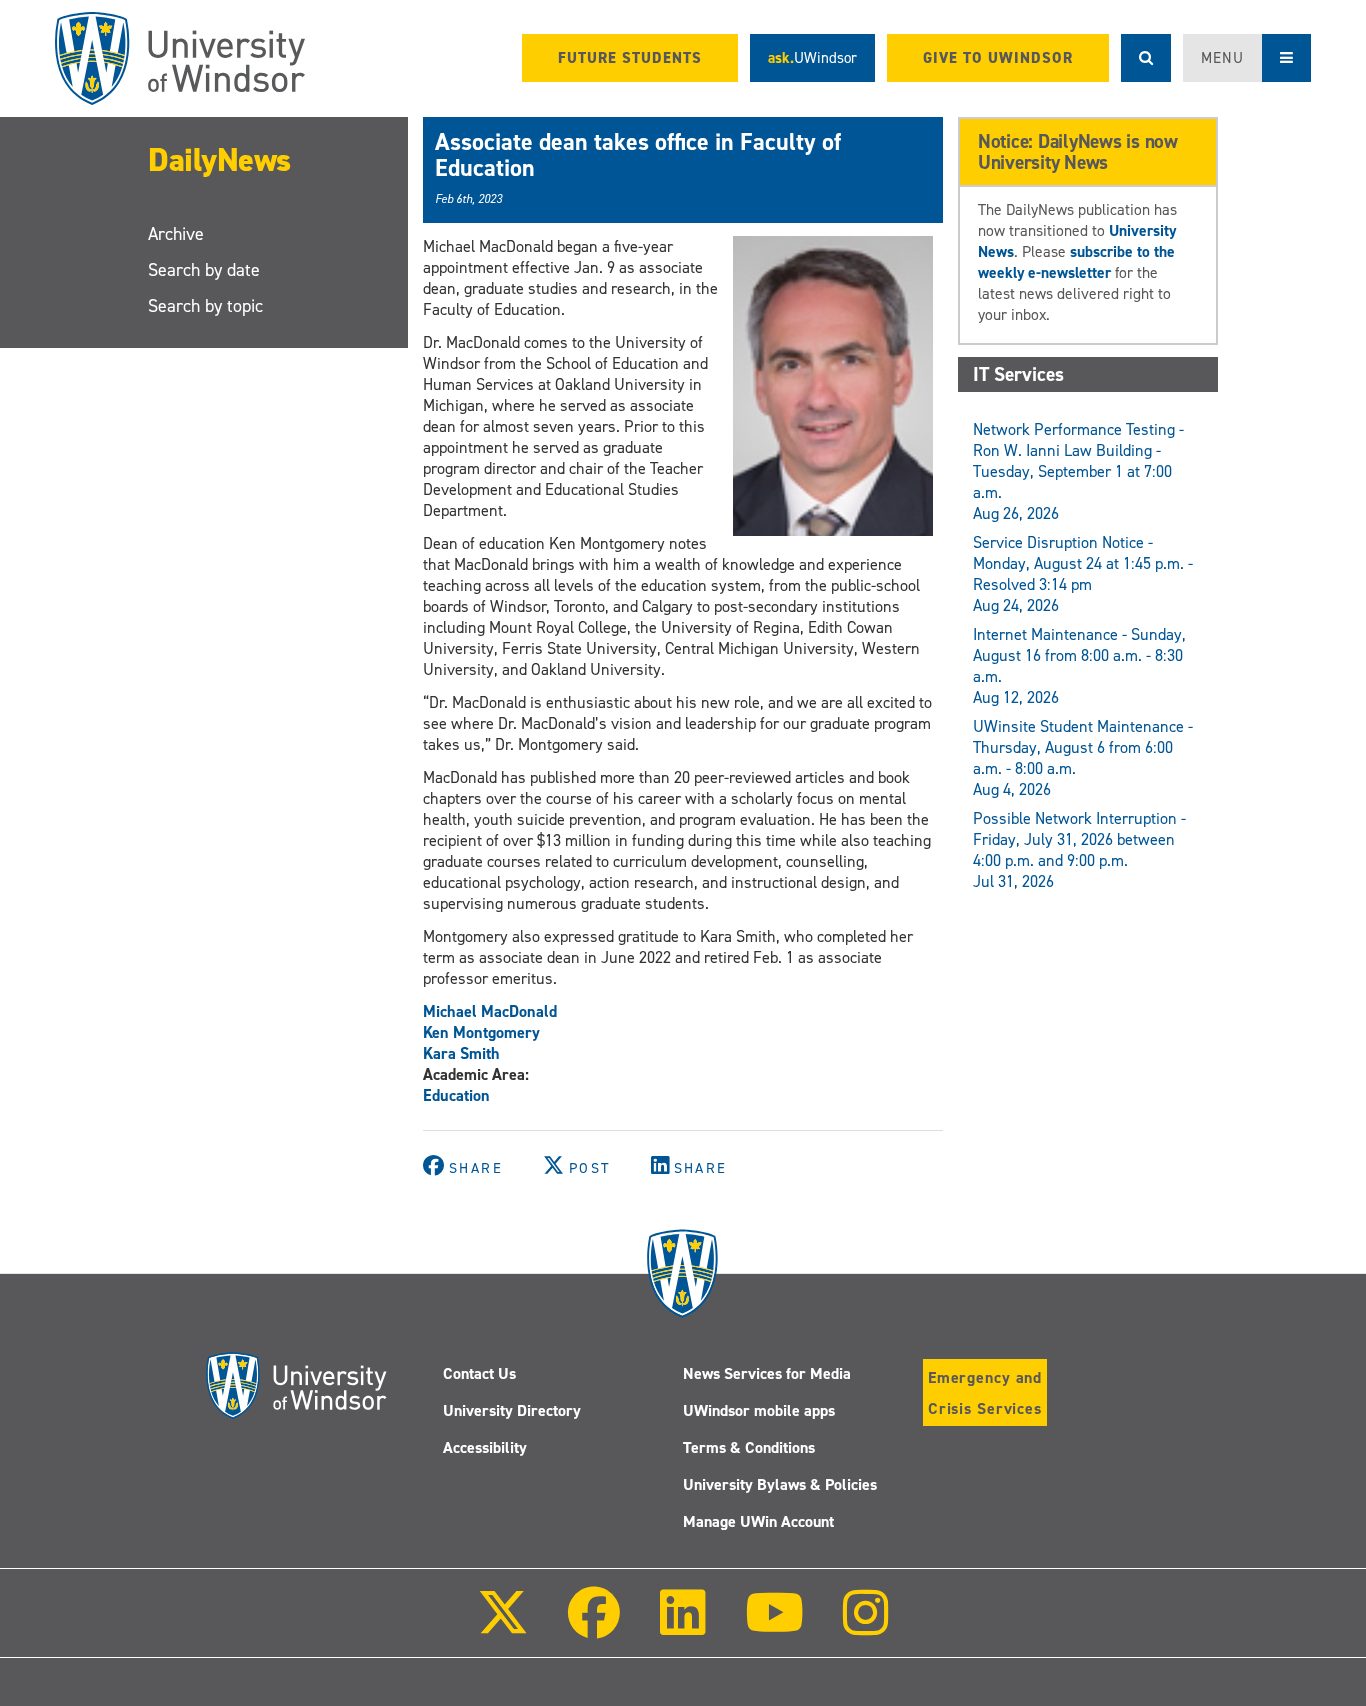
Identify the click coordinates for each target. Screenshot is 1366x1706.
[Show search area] (1146, 58)
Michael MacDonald (490, 1011)
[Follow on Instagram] (866, 1626)
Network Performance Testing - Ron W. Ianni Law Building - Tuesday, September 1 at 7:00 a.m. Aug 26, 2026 (1078, 471)
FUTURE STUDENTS (630, 58)
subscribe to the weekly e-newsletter (1076, 262)
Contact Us (479, 1373)
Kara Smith (461, 1053)
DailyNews (219, 160)
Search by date (204, 270)
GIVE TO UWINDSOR (998, 58)
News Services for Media (767, 1373)
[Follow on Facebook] (594, 1626)
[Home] (180, 58)
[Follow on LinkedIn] (682, 1626)
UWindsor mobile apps (759, 1410)
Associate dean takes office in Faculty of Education (638, 155)
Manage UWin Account (758, 1521)
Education (456, 1095)
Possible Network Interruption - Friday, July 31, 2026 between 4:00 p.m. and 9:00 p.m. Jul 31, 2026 (1079, 850)
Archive (176, 234)
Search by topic (205, 306)
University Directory (512, 1410)
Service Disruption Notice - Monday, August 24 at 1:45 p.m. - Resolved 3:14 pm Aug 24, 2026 (1083, 574)
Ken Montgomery (481, 1032)
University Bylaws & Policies (780, 1484)
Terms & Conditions (749, 1447)
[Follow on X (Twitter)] (503, 1626)
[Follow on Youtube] (774, 1626)
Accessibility (485, 1447)
